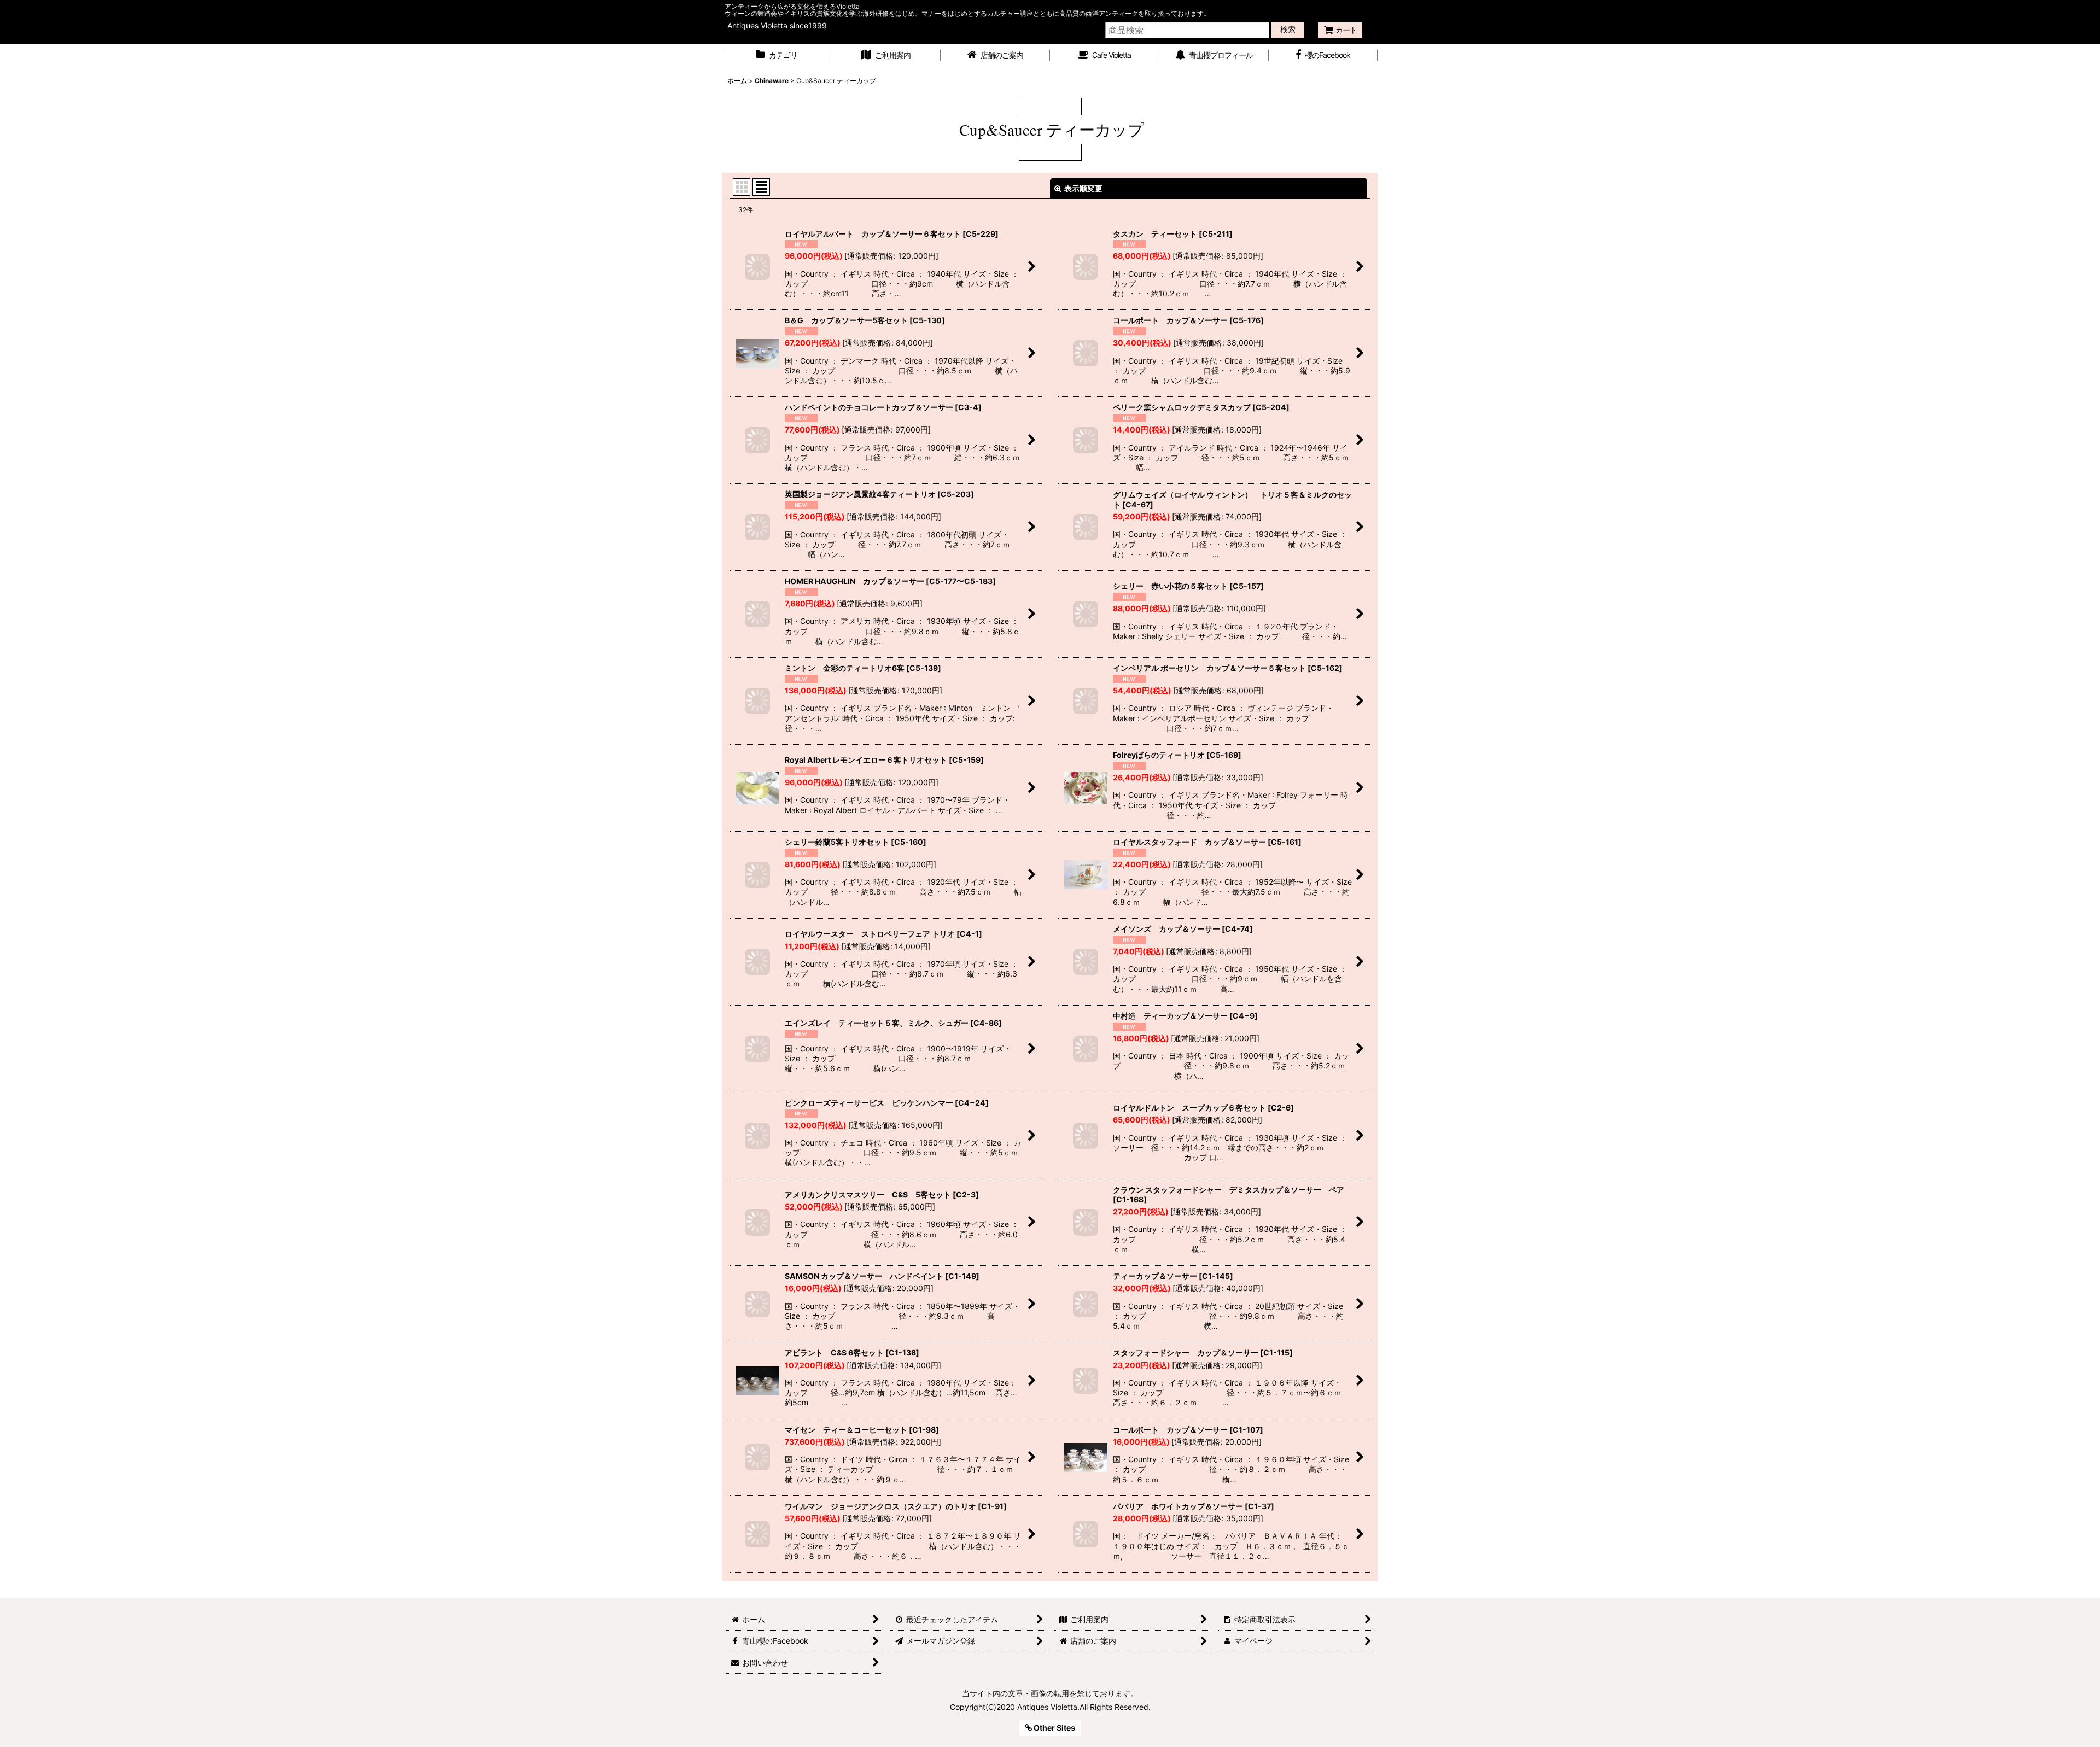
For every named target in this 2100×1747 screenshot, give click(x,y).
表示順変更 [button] (1083, 188)
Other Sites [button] (1054, 1728)
